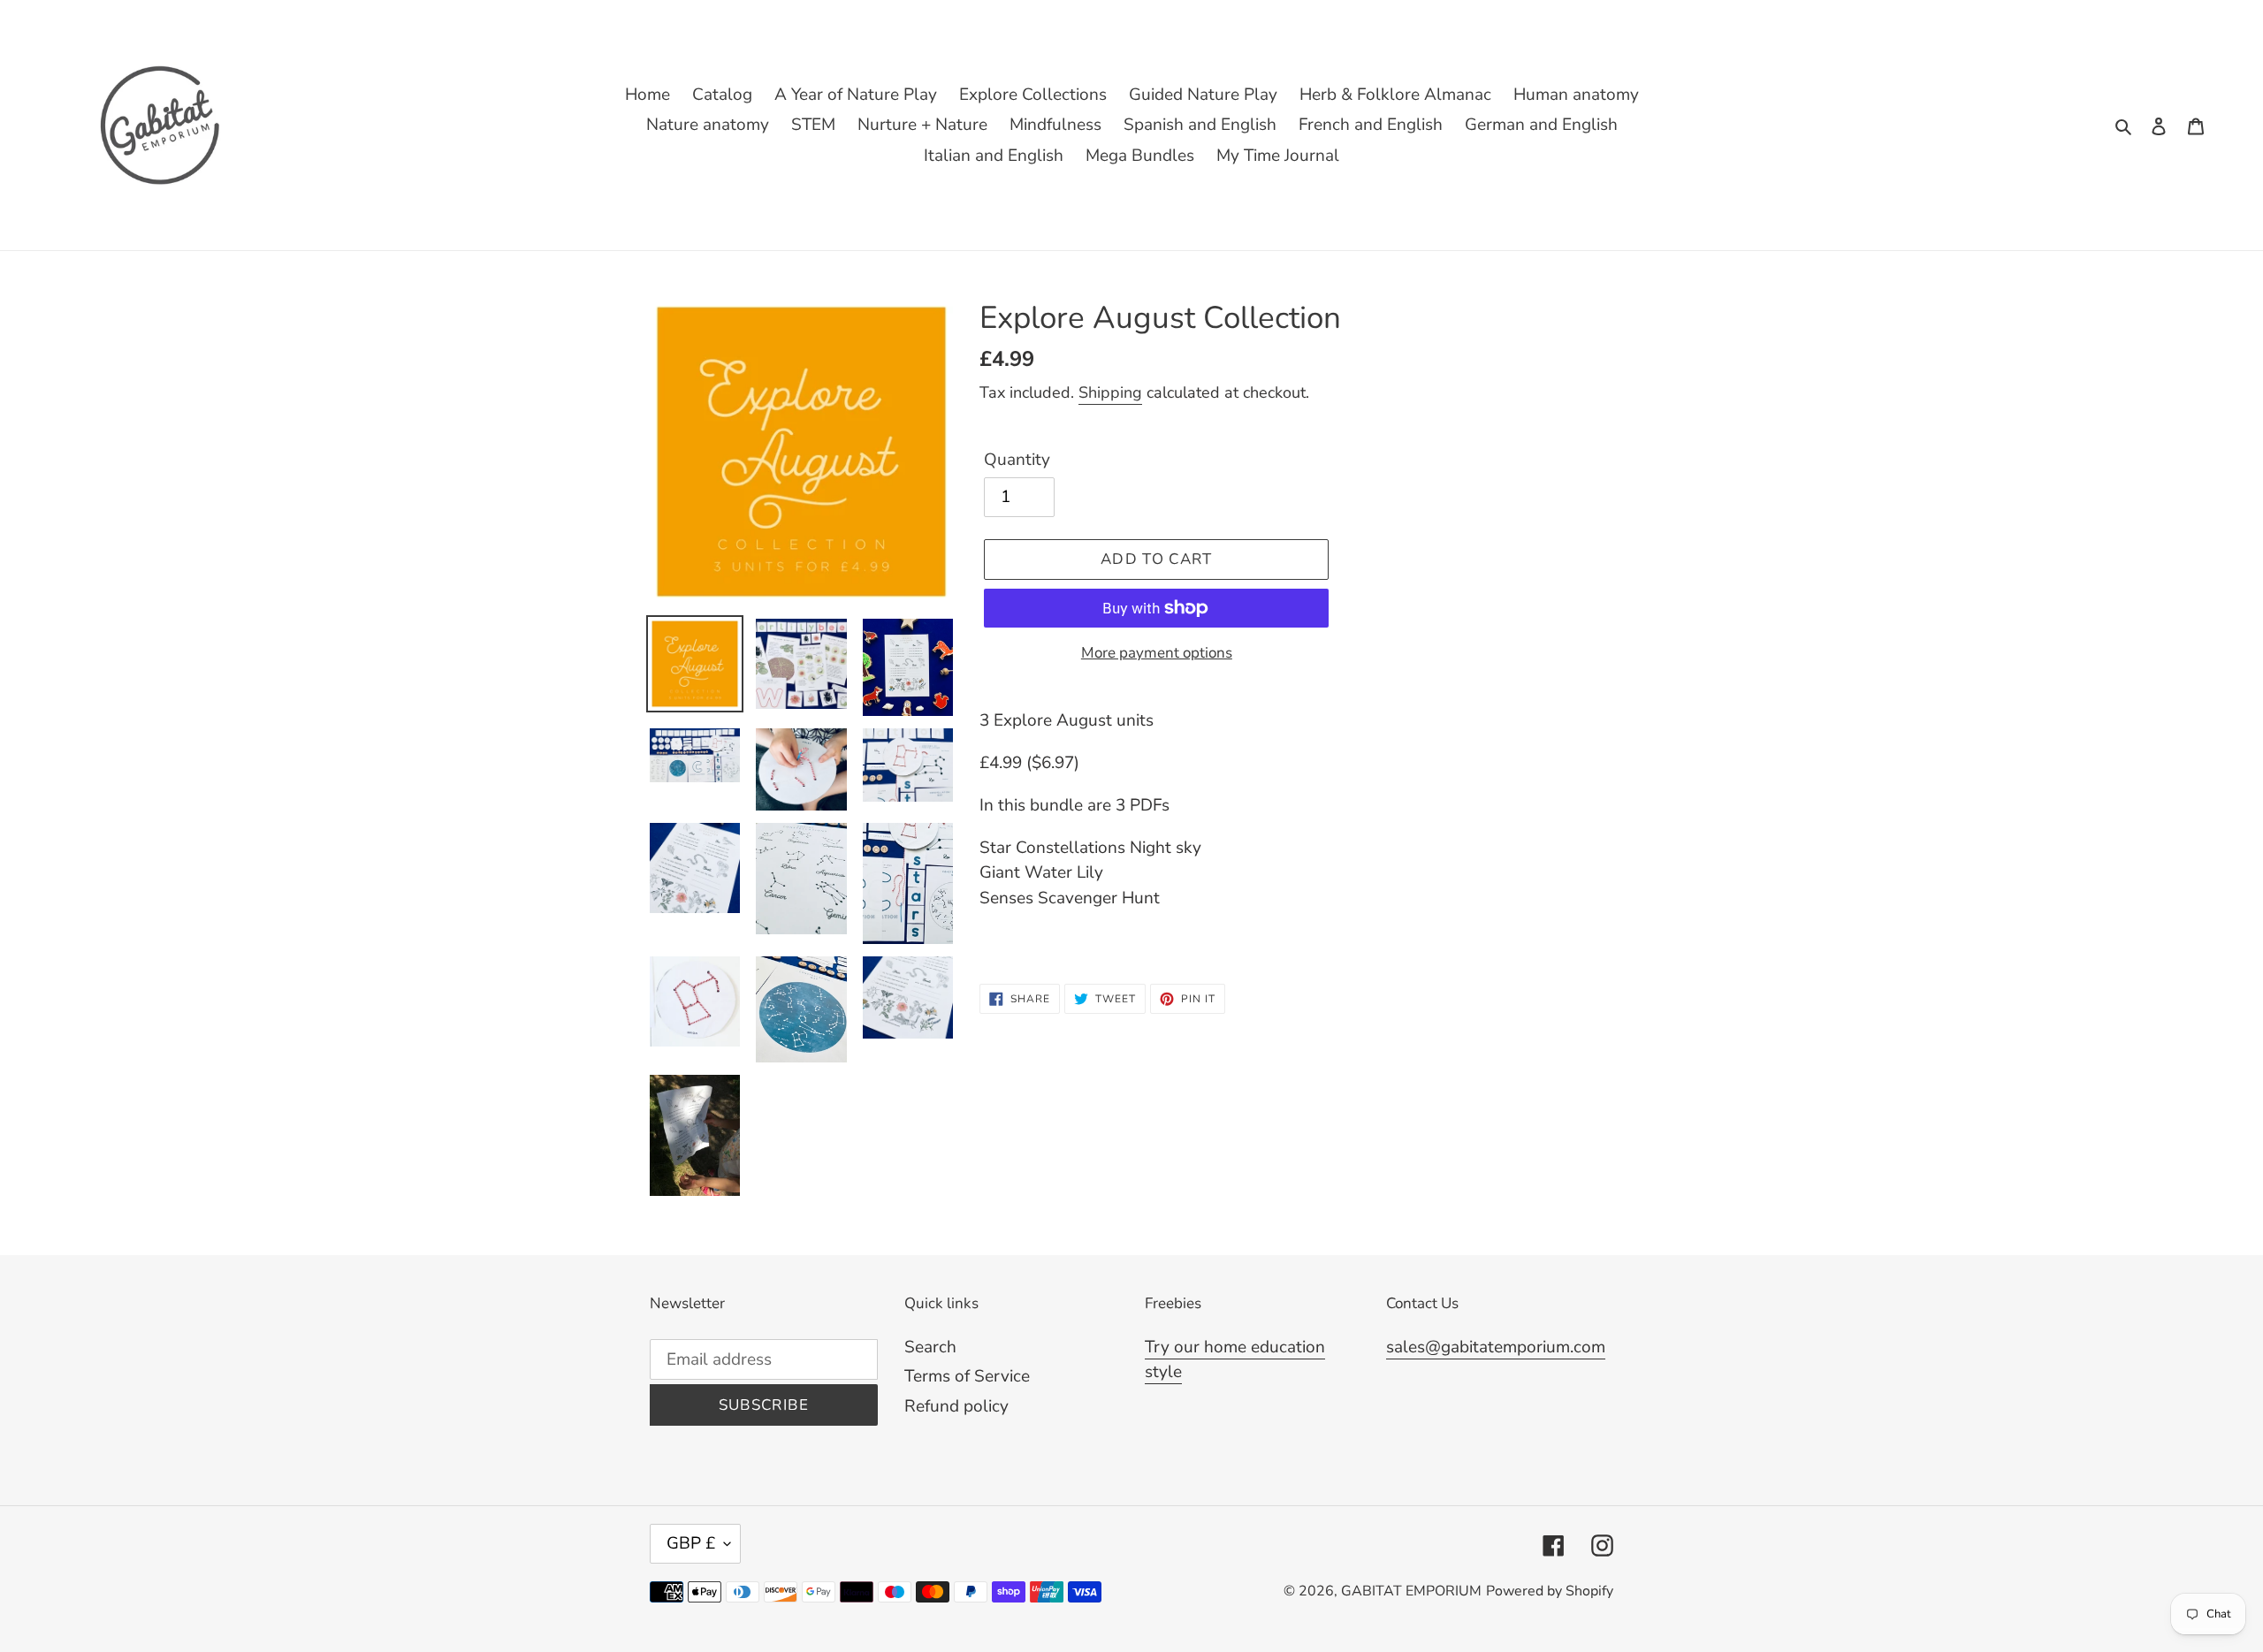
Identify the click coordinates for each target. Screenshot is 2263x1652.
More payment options (1157, 653)
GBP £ (691, 1543)
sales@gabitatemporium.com (1496, 1347)
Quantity (1017, 460)
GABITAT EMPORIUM (1411, 1591)
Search (930, 1347)
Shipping (1110, 392)
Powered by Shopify (1550, 1591)
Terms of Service (967, 1376)
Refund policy (956, 1406)
